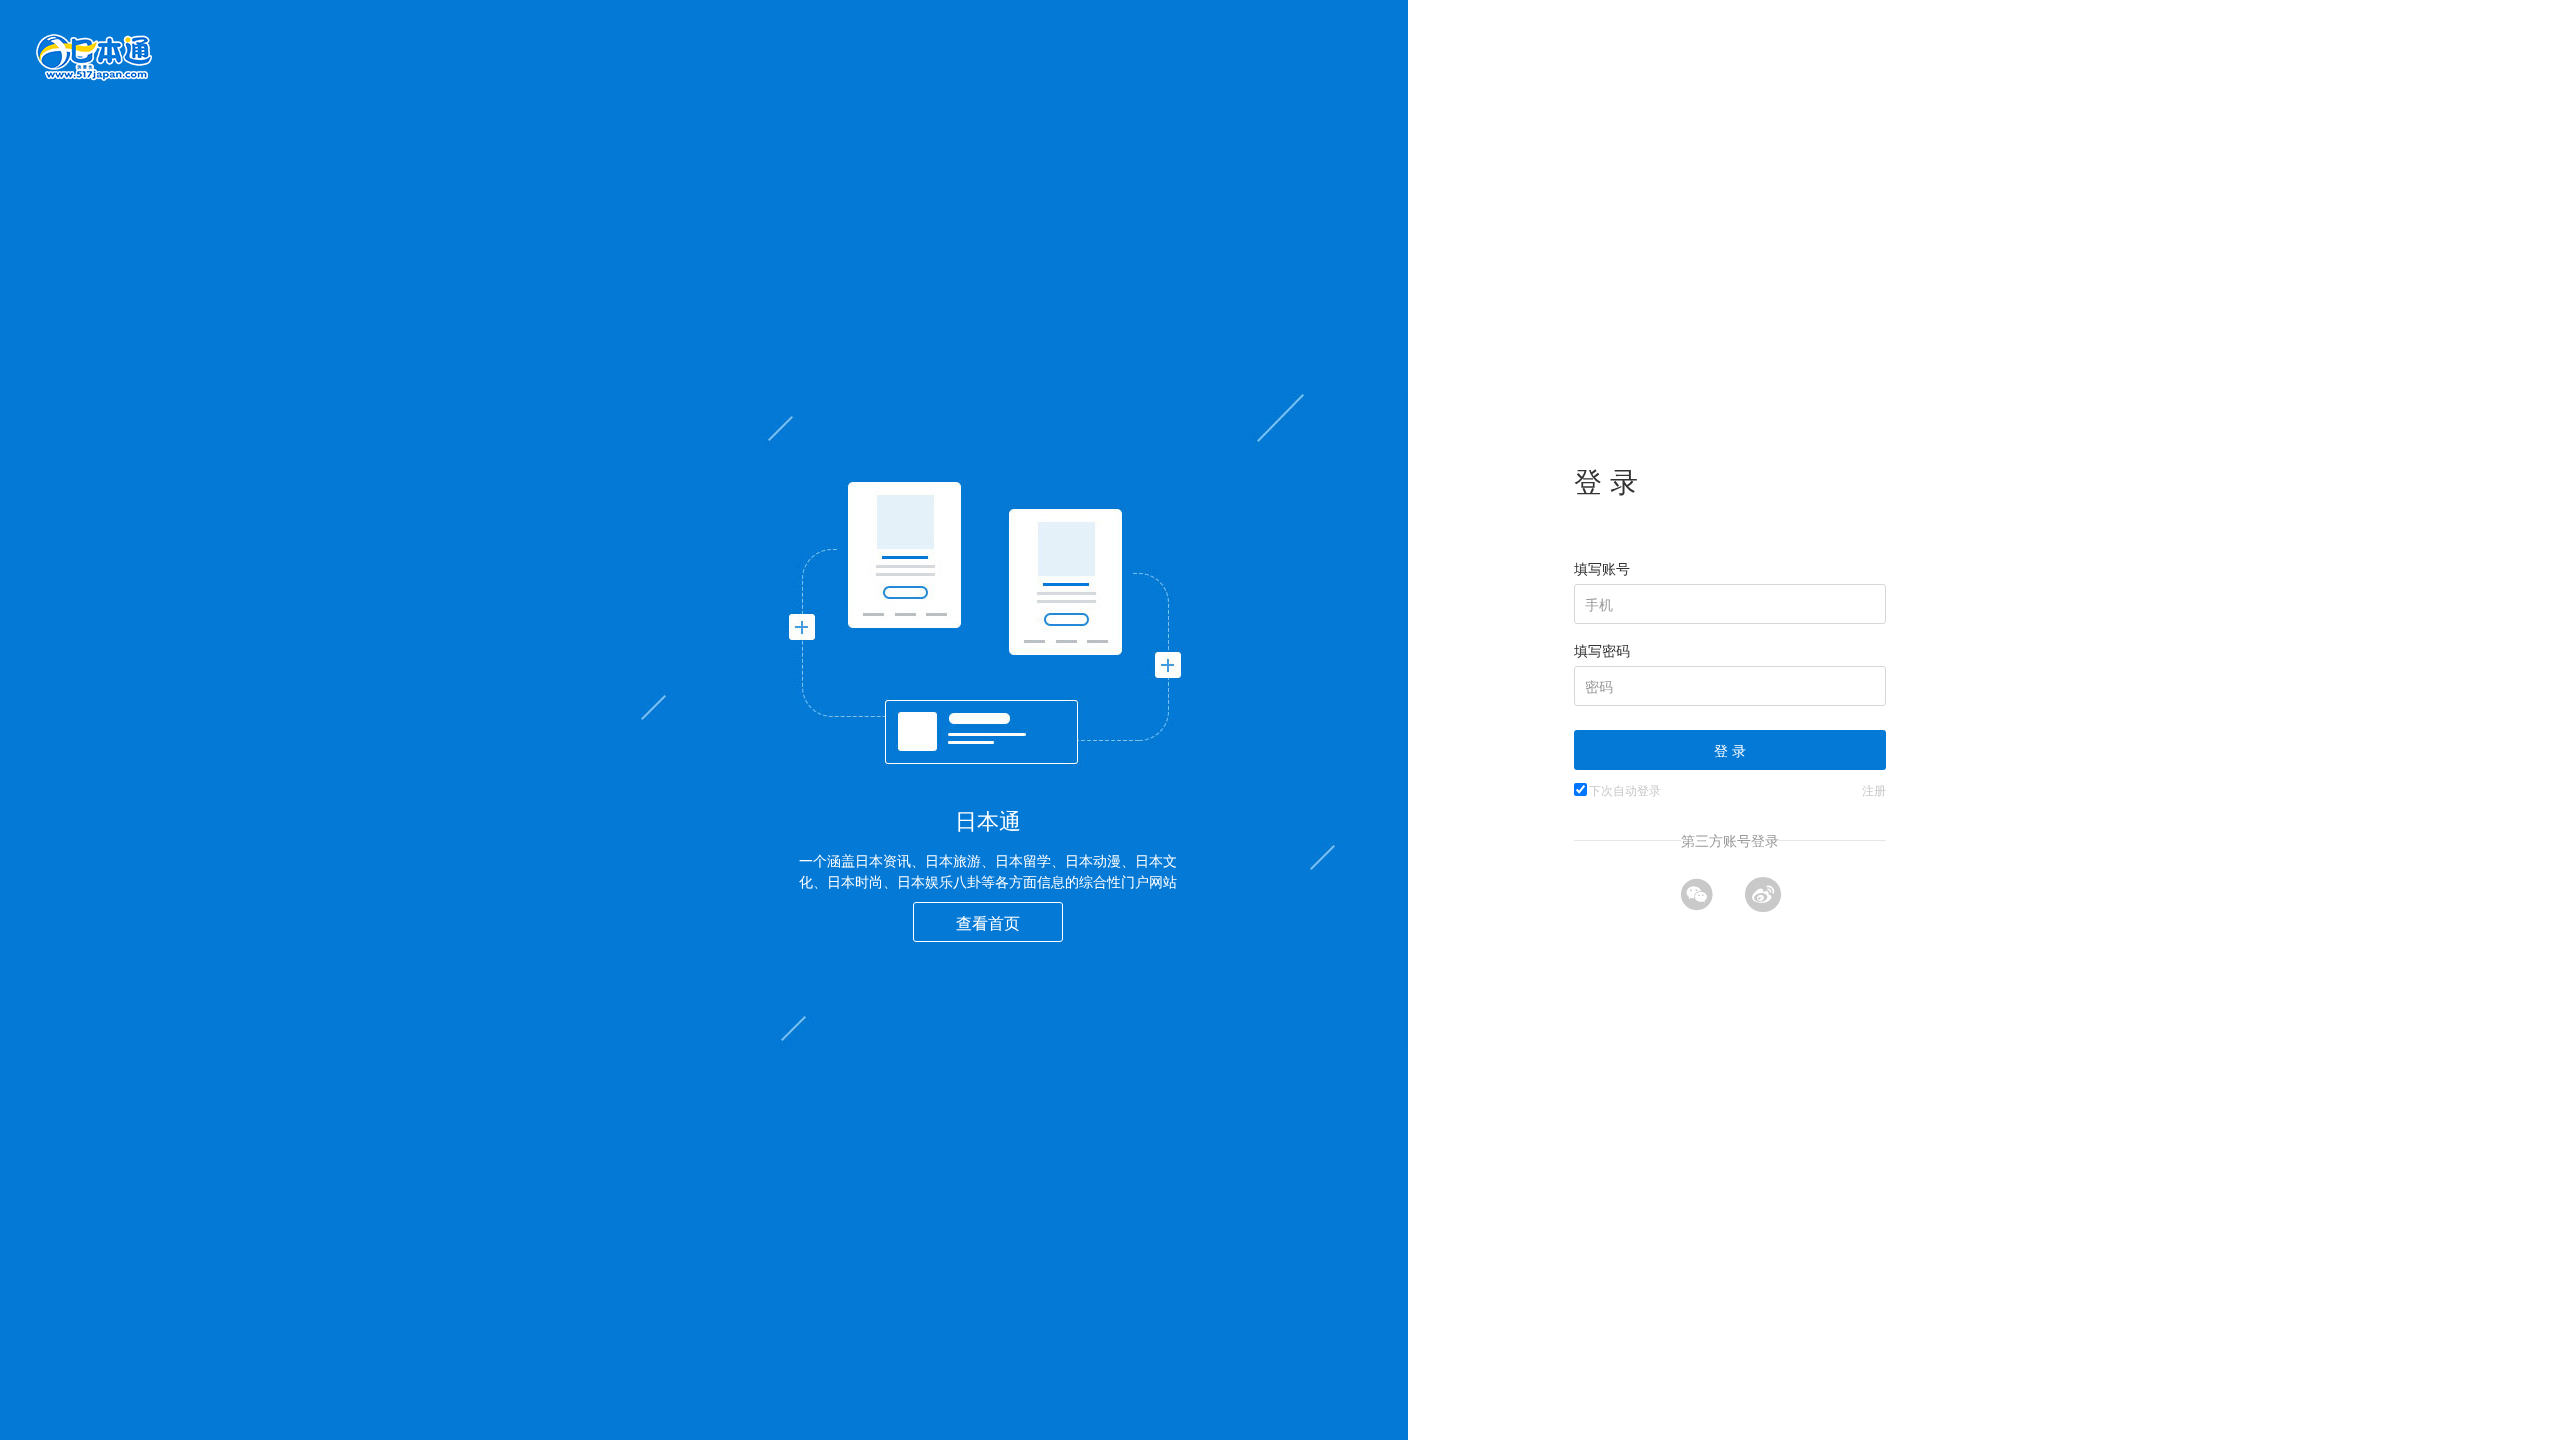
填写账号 (1602, 568)
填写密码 (1602, 650)
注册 (1874, 789)
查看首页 (988, 922)
